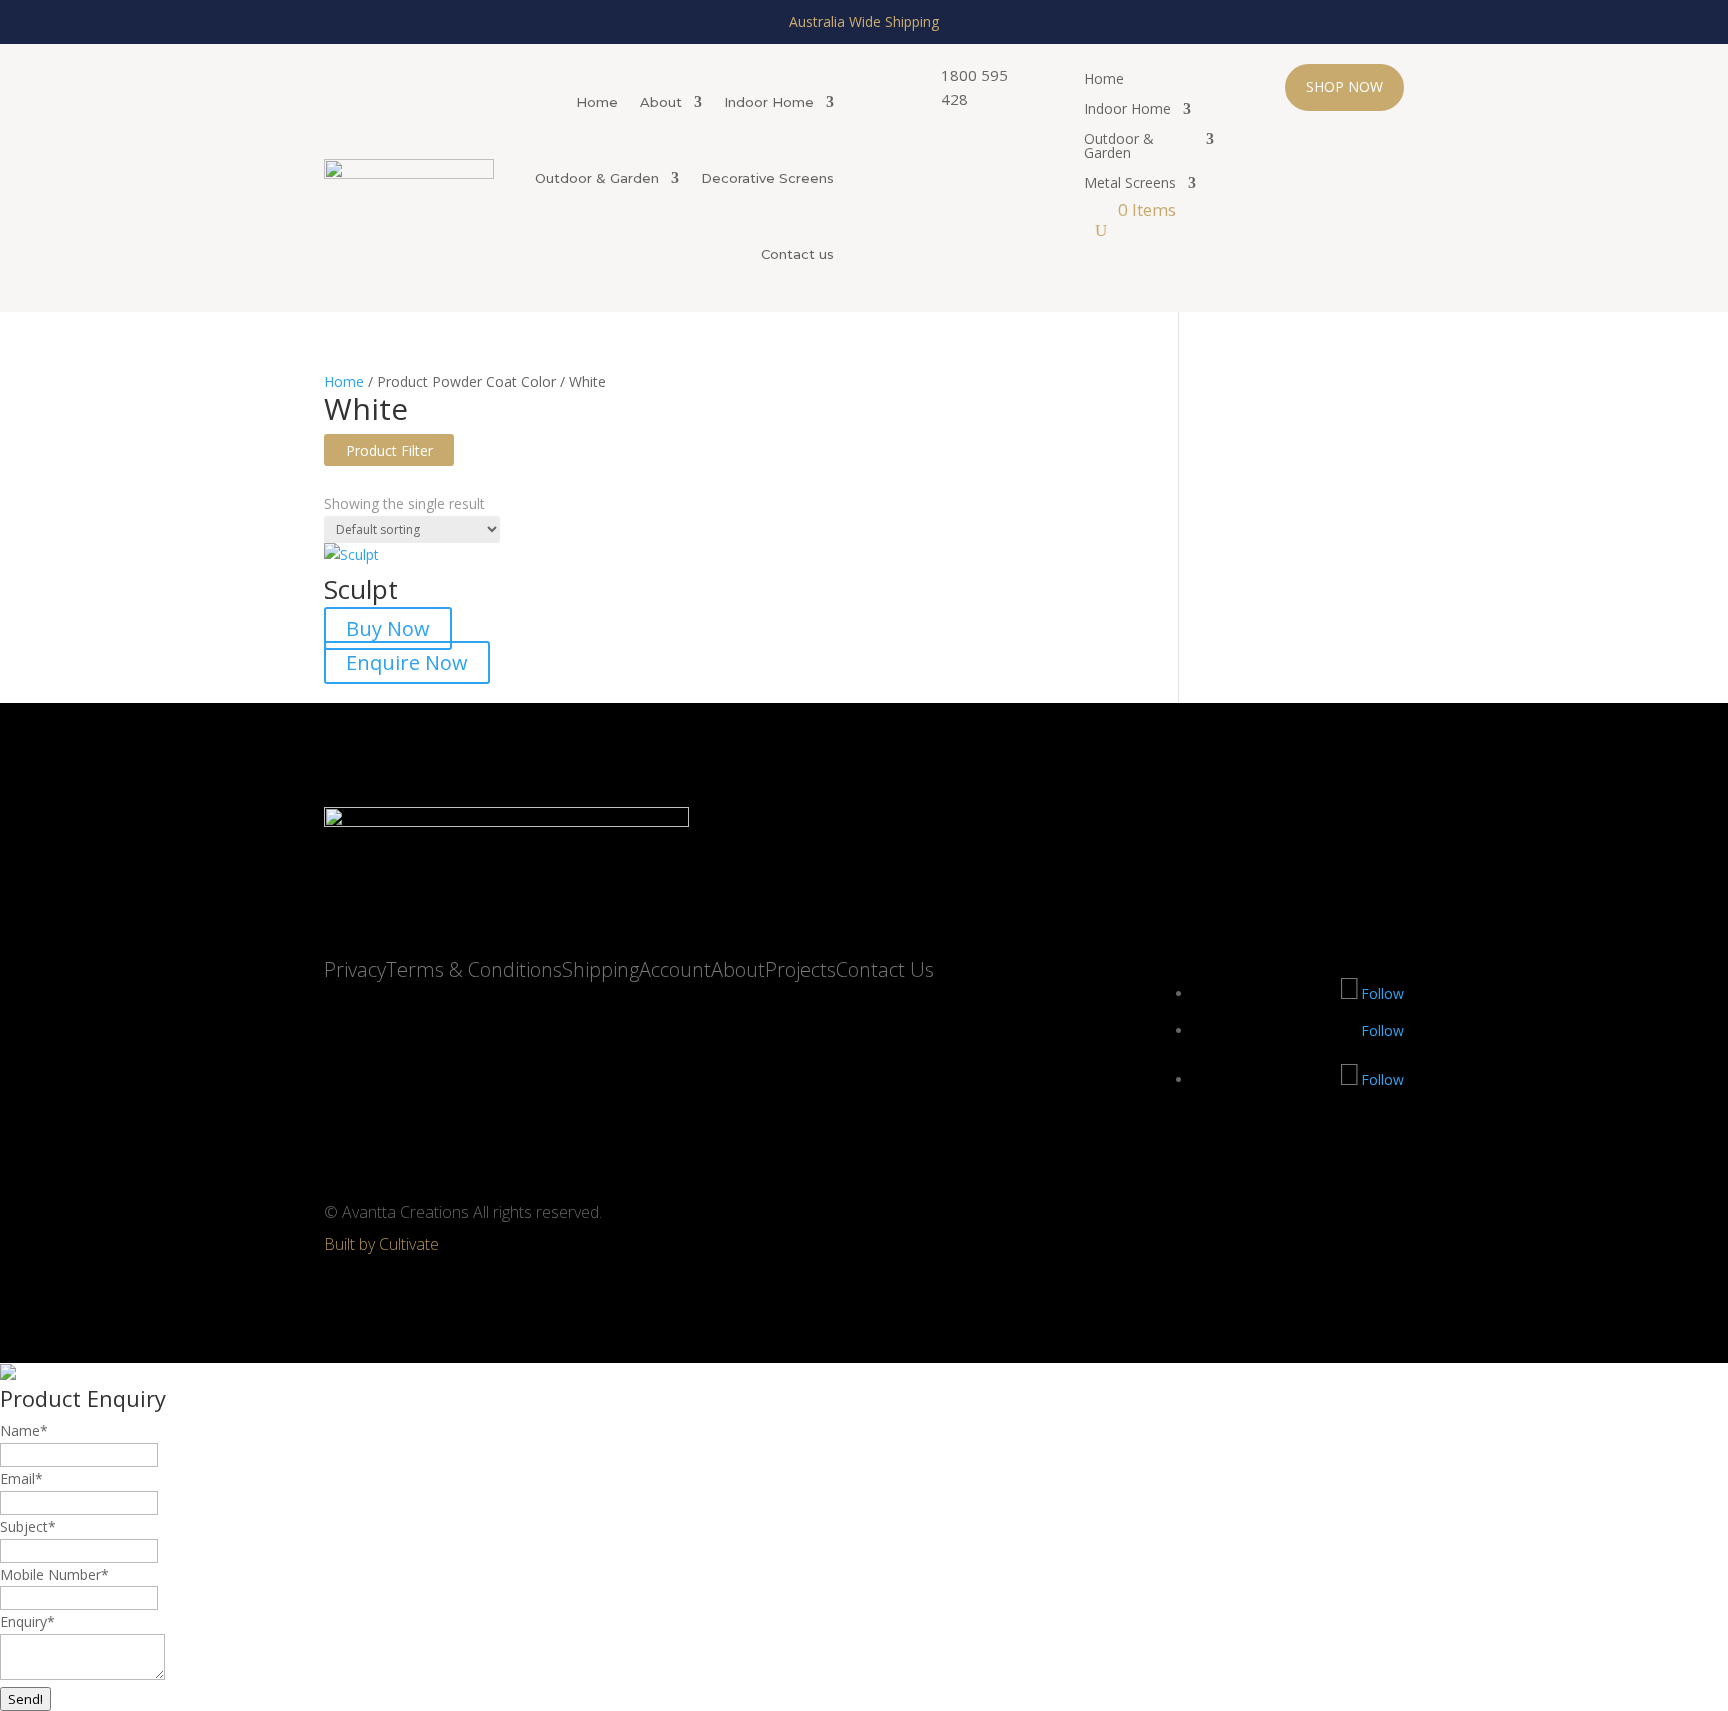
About (661, 102)
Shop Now (1344, 86)
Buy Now (388, 628)
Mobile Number (54, 1574)
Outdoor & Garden (597, 178)
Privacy (355, 969)
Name (24, 1430)
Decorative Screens (767, 178)
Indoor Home (769, 102)
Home (597, 102)
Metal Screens (1130, 184)
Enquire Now (407, 662)
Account (675, 969)
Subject (28, 1526)
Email (21, 1478)
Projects (800, 969)
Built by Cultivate (381, 1244)
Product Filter (389, 450)
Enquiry (27, 1621)
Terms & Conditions (474, 969)
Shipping (600, 969)
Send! (25, 1699)
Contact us (797, 254)
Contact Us (885, 969)
